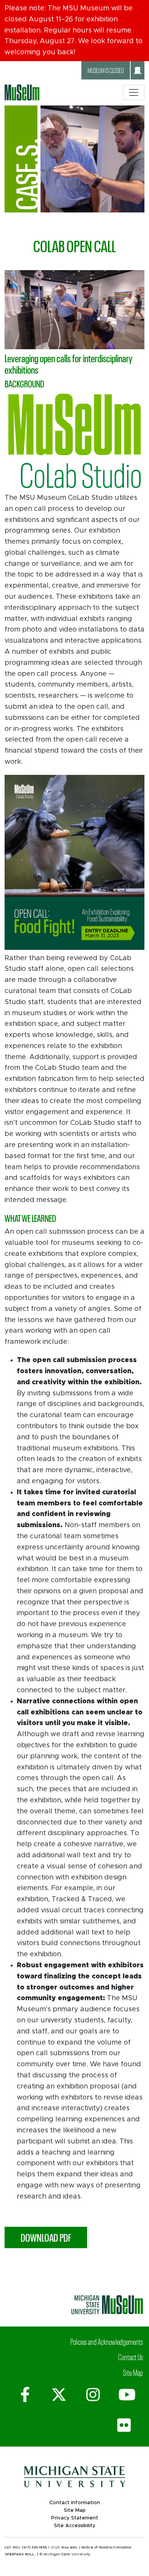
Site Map (133, 2372)
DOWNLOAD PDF (46, 2237)
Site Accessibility (75, 2526)
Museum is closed (106, 70)
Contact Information (75, 2503)
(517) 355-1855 (34, 2548)
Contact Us (130, 2357)
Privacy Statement (75, 2518)
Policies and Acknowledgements (107, 2341)
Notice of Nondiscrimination (106, 2548)
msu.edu (69, 2548)
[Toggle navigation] (134, 92)
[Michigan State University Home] (107, 2304)
